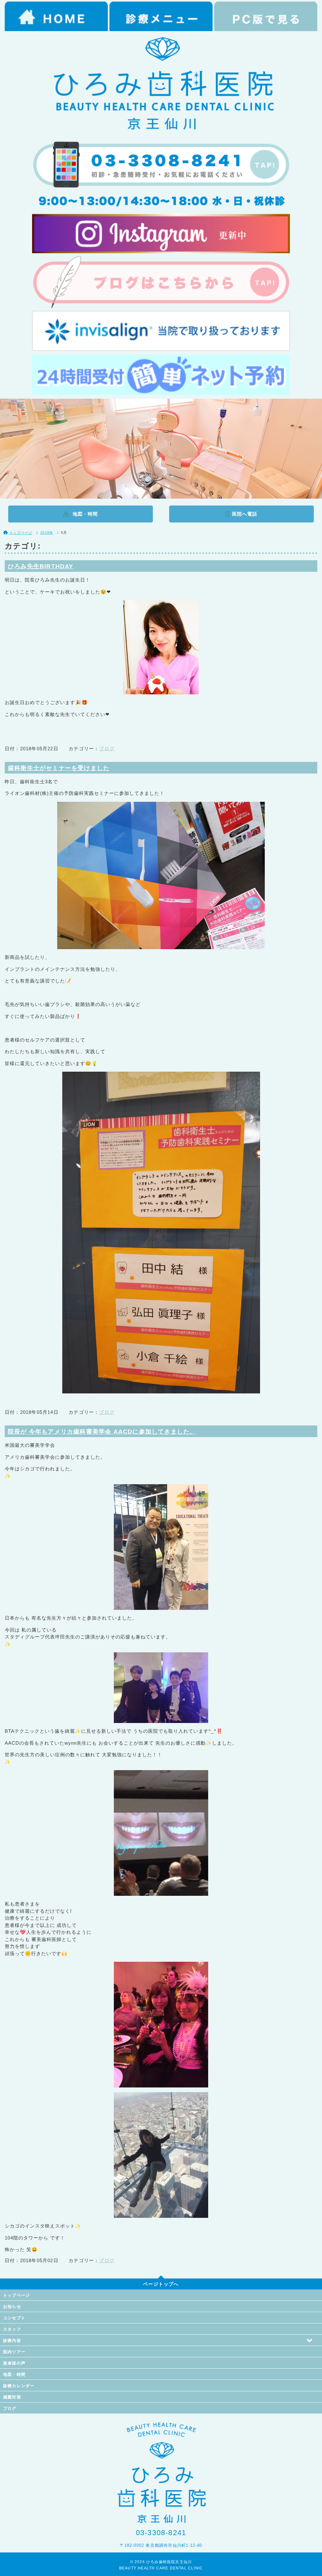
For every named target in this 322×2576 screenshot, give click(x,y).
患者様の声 (14, 2363)
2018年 (47, 533)
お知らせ (12, 2307)
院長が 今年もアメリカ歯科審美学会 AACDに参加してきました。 (102, 1432)
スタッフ (12, 2329)
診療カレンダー (19, 2386)
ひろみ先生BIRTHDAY (41, 566)
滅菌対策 (12, 2397)
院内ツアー (14, 2352)
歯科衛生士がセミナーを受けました (59, 768)
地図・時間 (14, 2374)
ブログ (107, 749)
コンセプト (14, 2318)
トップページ (17, 2295)
